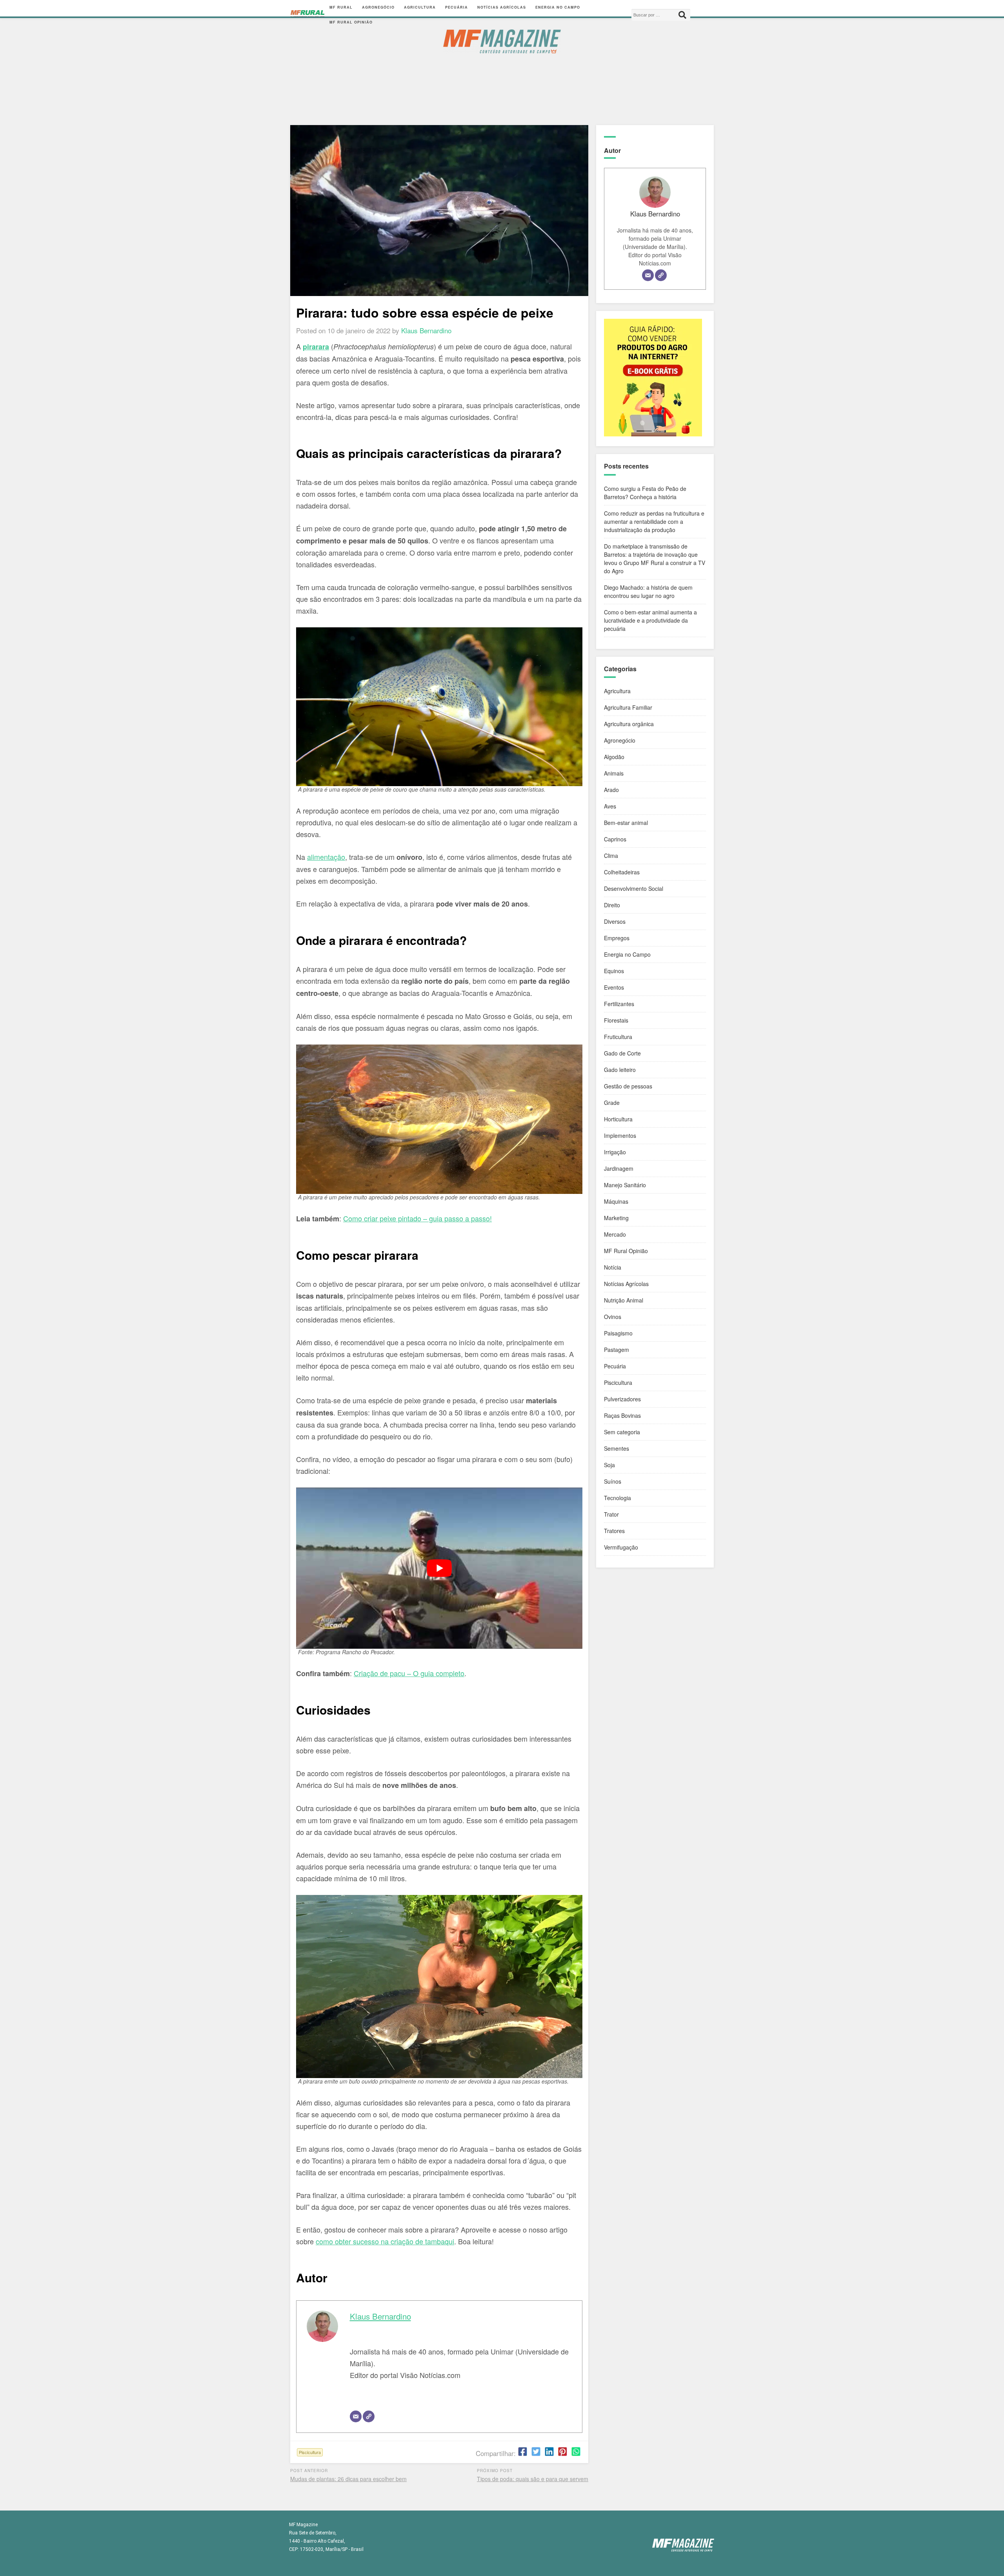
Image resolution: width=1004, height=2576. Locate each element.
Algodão (614, 757)
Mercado (615, 1234)
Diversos (615, 921)
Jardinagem (619, 1168)
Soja (609, 1465)
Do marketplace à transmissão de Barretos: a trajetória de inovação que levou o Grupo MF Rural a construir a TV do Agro (655, 559)
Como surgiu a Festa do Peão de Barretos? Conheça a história (645, 493)
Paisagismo (618, 1333)
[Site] (369, 2416)
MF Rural (341, 7)
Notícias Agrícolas (502, 7)
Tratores (614, 1531)
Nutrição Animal (624, 1300)
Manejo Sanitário (625, 1185)
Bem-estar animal (626, 823)
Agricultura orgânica (629, 724)
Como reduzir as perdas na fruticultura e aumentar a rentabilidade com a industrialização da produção (654, 521)
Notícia (613, 1267)
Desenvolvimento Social (634, 888)
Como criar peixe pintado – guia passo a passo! (417, 1218)
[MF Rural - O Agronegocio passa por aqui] (307, 15)
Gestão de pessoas (628, 1086)
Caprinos (615, 839)
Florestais (616, 1020)
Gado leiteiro (620, 1070)
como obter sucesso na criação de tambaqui (385, 2241)
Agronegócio (378, 7)
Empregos (617, 938)
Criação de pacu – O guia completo (409, 1673)
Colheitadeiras (622, 872)
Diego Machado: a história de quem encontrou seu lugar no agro (648, 591)
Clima (611, 856)
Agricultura (420, 7)
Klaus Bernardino (380, 2316)
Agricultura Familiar (628, 707)
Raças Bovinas (622, 1415)
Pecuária (457, 7)
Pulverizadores (622, 1399)
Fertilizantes (619, 1004)
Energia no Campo (558, 7)
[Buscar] (682, 15)
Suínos (613, 1481)
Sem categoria (622, 1432)
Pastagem (617, 1350)
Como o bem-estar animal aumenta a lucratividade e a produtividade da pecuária (650, 620)
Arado (611, 790)
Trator (611, 1514)
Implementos (620, 1135)
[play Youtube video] (439, 1568)
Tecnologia (617, 1498)
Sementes (617, 1448)
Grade (612, 1103)
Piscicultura (310, 2452)
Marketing (616, 1218)
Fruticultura (618, 1037)
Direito (612, 905)
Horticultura (618, 1119)
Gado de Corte (622, 1053)
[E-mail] (356, 2416)
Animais (614, 773)
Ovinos (613, 1317)
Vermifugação (621, 1547)
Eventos (614, 987)
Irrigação (615, 1152)
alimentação (326, 857)
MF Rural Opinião (351, 22)
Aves (610, 806)
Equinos (614, 971)
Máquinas (616, 1201)
